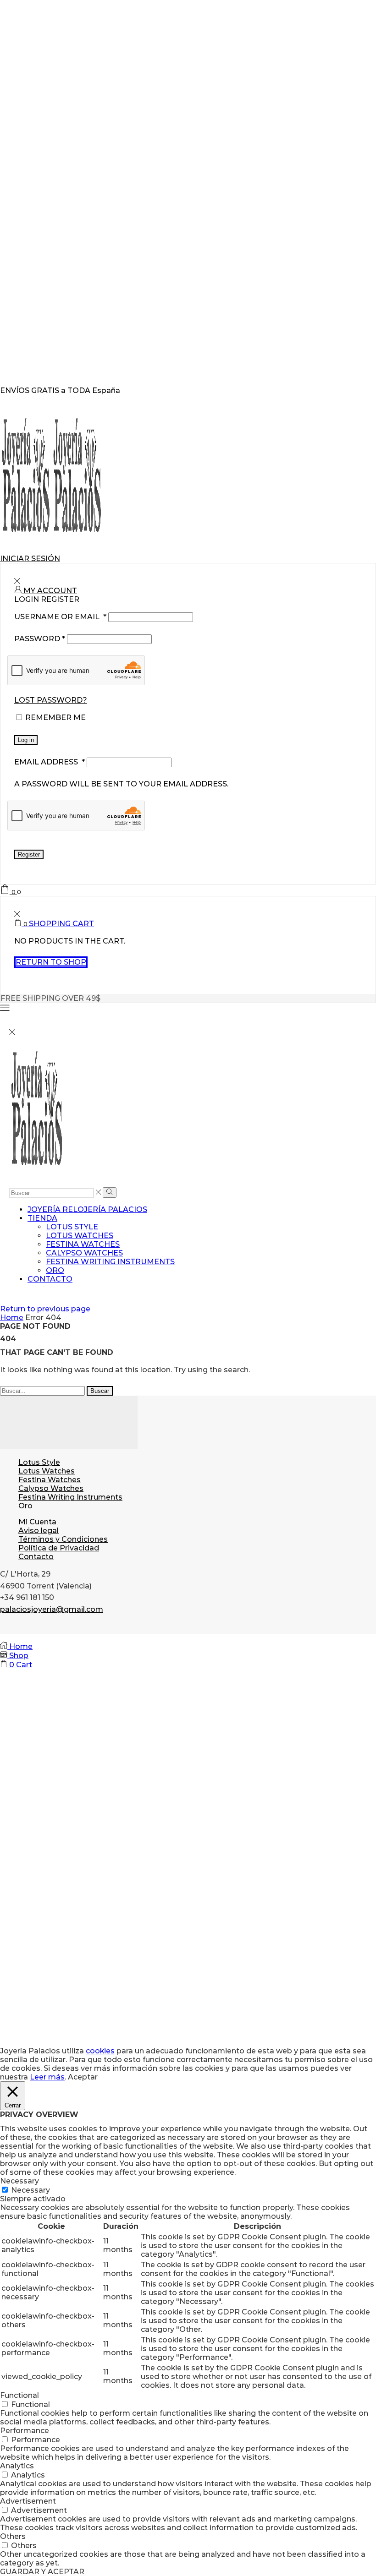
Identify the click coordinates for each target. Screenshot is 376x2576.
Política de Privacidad (59, 1548)
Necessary (30, 2190)
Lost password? (51, 700)
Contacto (50, 1279)
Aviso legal (39, 1531)
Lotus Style (72, 1227)
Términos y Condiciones (63, 1539)
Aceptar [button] (83, 2077)
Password (40, 639)
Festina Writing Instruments (110, 1262)
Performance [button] (25, 2431)
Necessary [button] (19, 2181)
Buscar (100, 1391)
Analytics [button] (17, 2466)
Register (29, 854)
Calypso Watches (84, 1253)
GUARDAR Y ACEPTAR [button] (42, 2572)
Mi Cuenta (37, 1522)
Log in (26, 740)
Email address (50, 762)
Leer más (47, 2077)
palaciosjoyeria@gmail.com (52, 1609)
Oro (55, 1270)
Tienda (42, 1218)
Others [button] (13, 2536)
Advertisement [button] (28, 2501)
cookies (100, 2051)
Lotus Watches (80, 1236)
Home (12, 1318)
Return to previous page (45, 1309)
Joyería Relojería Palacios (87, 1209)
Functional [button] (19, 2395)
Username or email (60, 617)
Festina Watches (83, 1244)
